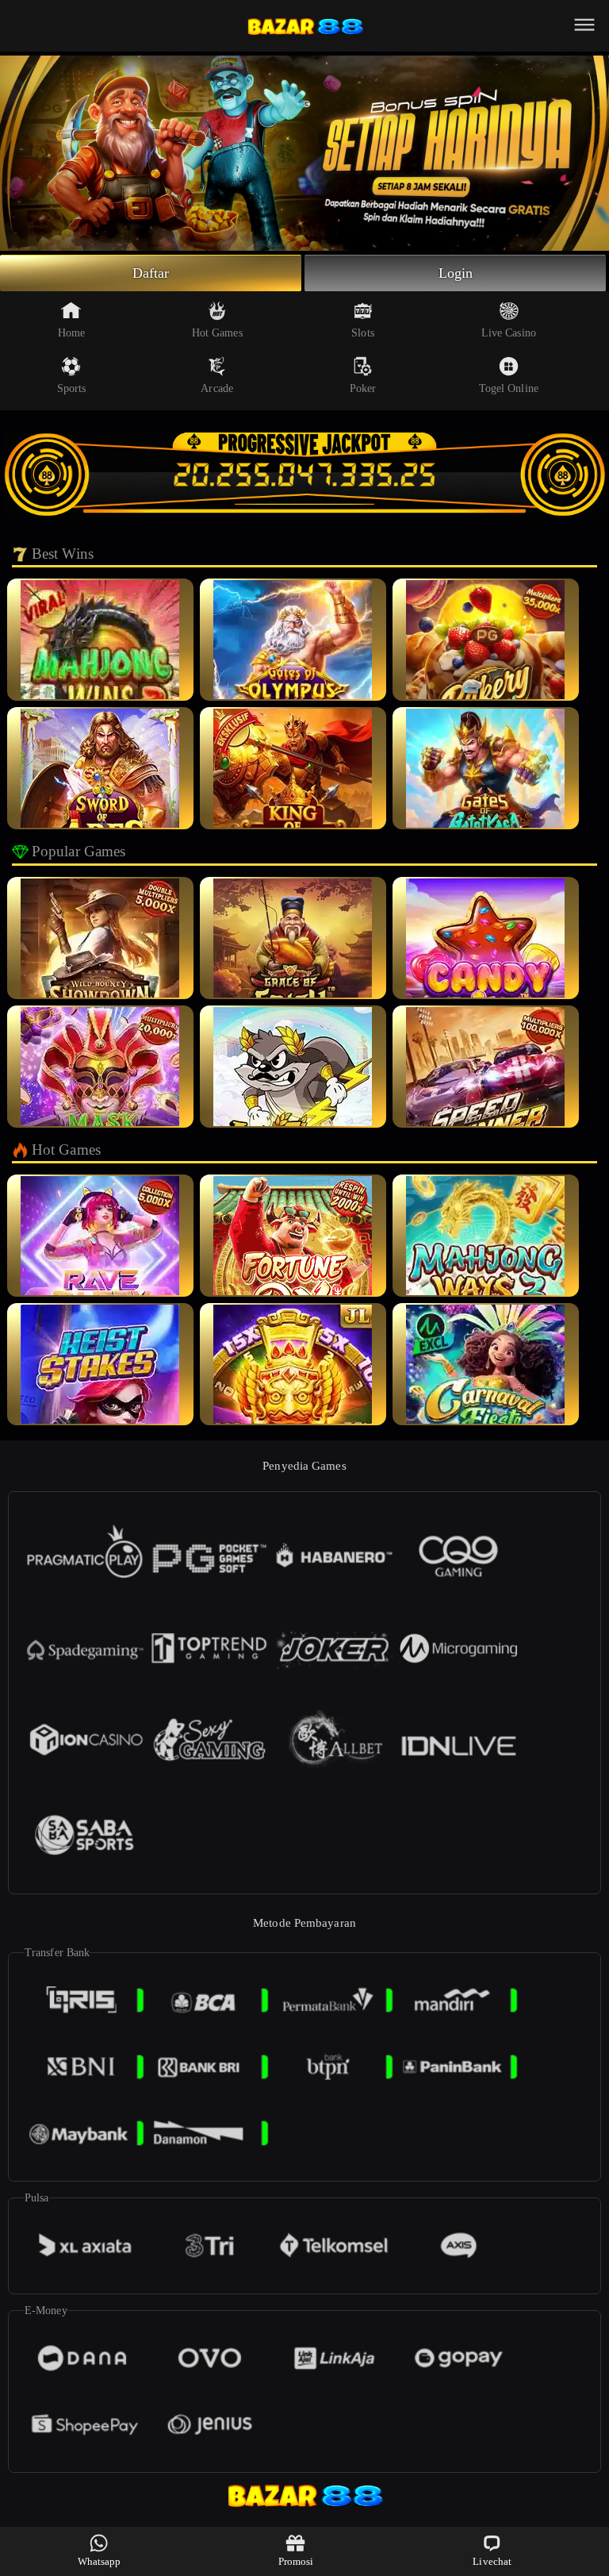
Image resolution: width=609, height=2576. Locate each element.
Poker (363, 388)
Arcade (217, 388)
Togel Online (509, 388)
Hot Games (217, 333)
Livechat (492, 2561)
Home (71, 333)
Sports (72, 388)
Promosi (296, 2561)
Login (456, 273)
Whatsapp (100, 2561)
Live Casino (509, 333)
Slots (363, 333)
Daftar (151, 273)
